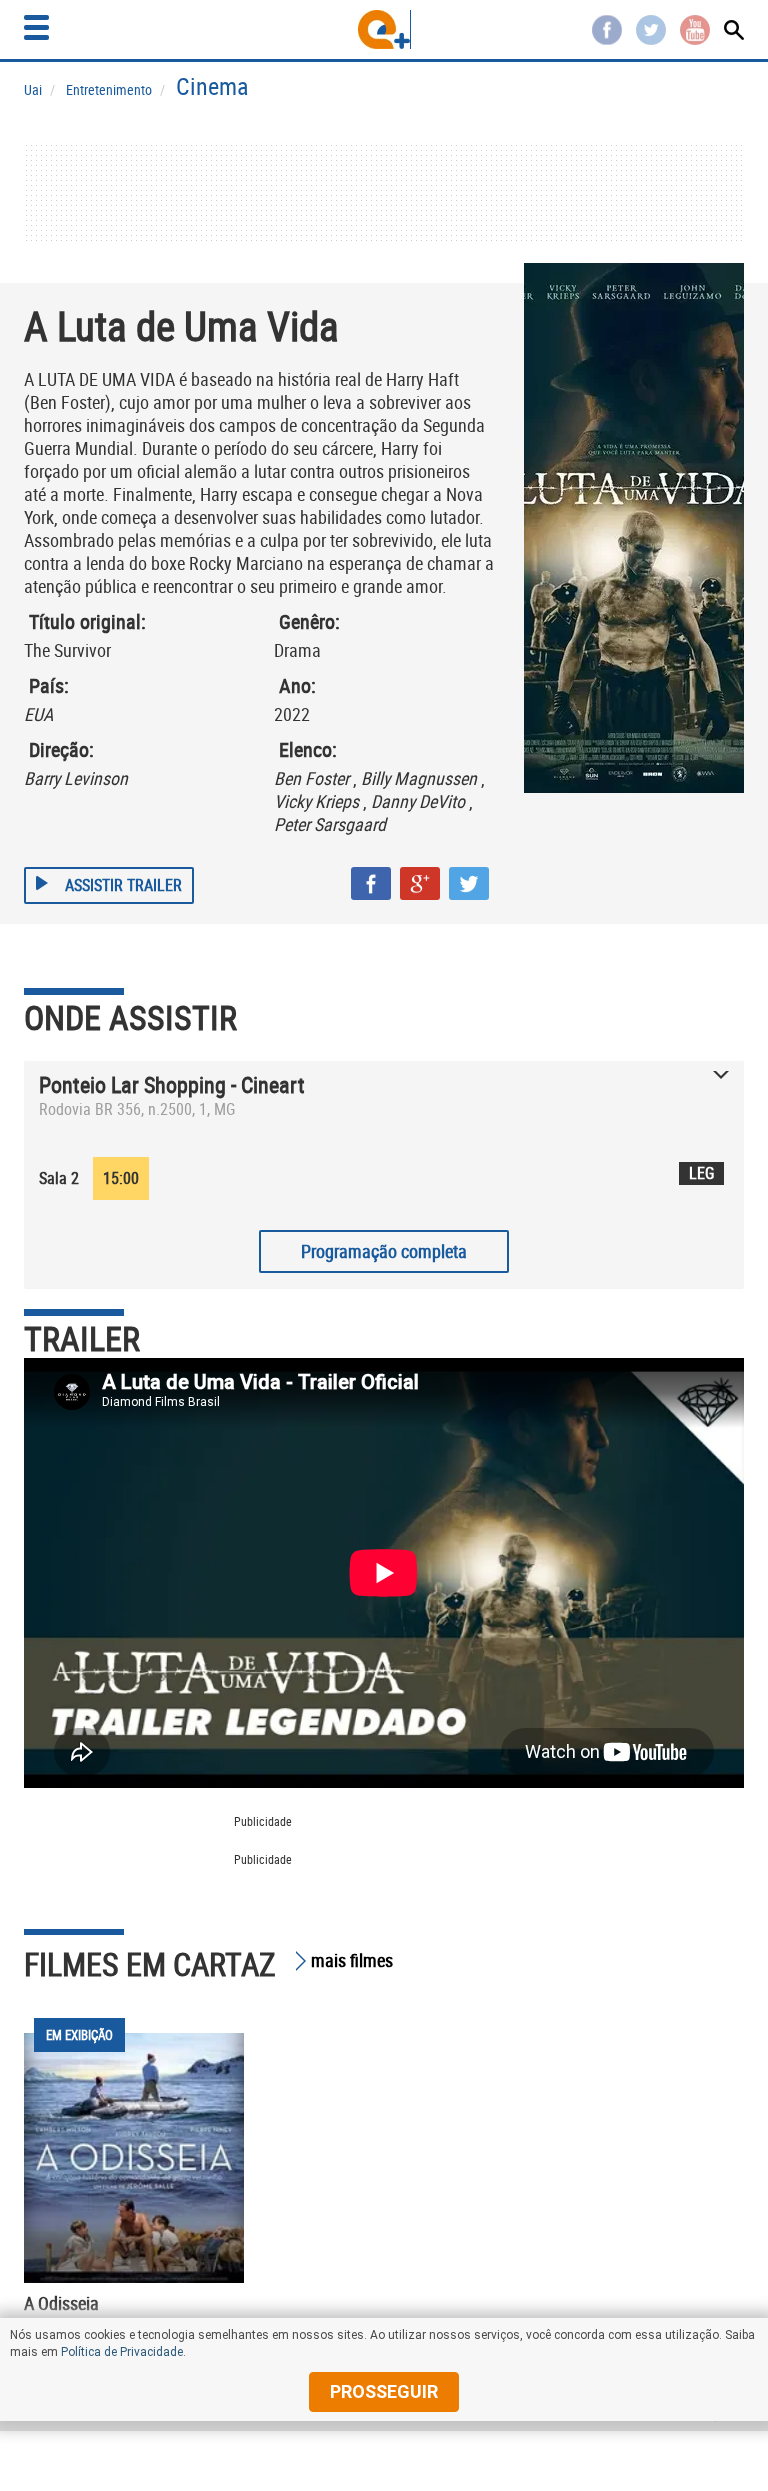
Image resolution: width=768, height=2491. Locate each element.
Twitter (651, 30)
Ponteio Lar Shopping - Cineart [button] (172, 1084)
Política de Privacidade (122, 2352)
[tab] (384, 1101)
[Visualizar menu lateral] (36, 27)
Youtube (695, 30)
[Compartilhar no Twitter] (469, 883)
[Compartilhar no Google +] (420, 883)
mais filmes (352, 1960)
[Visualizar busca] (734, 30)
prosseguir (384, 2391)
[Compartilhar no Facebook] (371, 883)
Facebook (607, 30)
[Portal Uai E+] (384, 29)
